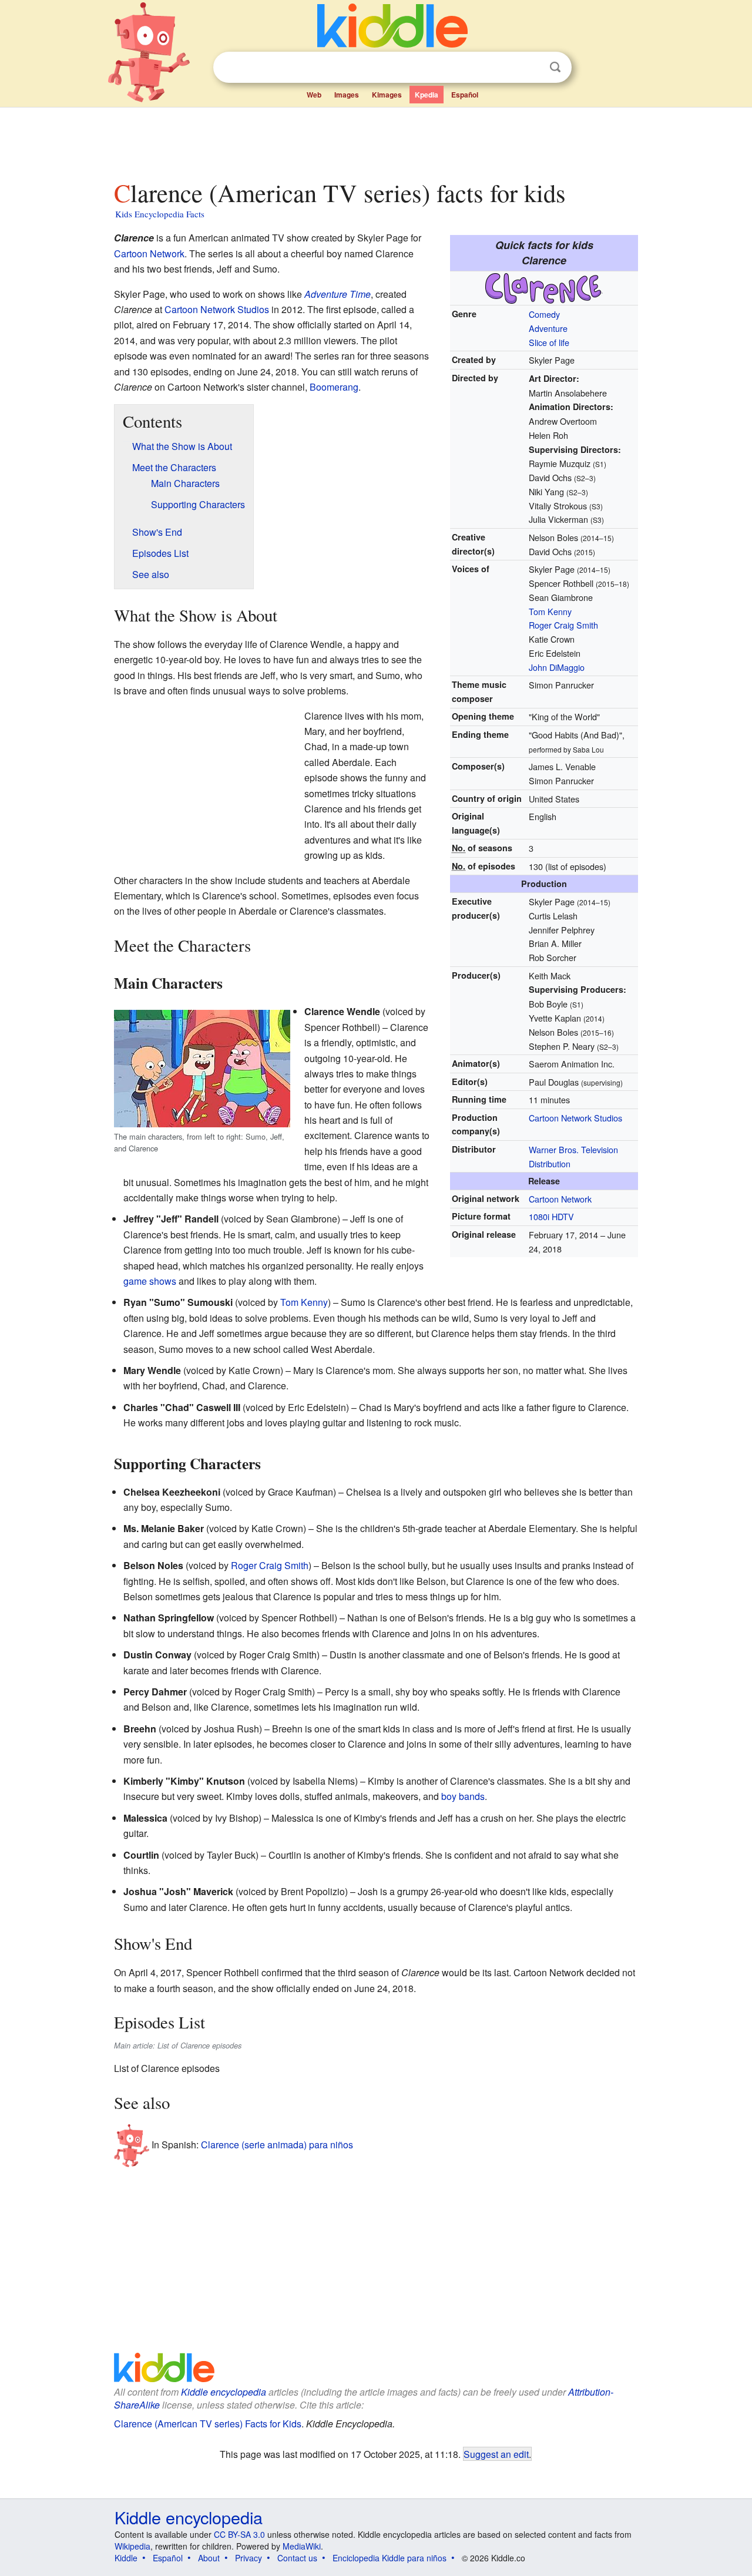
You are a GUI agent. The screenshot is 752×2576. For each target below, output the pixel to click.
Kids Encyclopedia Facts (160, 214)
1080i (539, 1216)
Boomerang (334, 387)
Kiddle (126, 2558)
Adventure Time (338, 294)
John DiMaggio (557, 667)
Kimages (387, 95)
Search (555, 67)
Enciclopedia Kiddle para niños (390, 2558)
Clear (531, 68)
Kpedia (427, 95)
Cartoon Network (560, 1199)
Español (465, 95)
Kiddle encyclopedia (224, 2392)
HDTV (563, 1216)
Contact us (297, 2558)
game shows (150, 1281)
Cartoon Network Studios (575, 1118)
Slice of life (549, 342)
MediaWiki (302, 2546)
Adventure (548, 328)
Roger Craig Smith (563, 625)
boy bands (463, 1796)
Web (314, 95)
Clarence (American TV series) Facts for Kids (208, 2424)
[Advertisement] (375, 140)
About (209, 2558)
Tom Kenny (550, 611)
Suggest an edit (496, 2454)
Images (347, 95)
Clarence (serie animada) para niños (277, 2145)
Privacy (249, 2558)
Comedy (544, 314)
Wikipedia (132, 2546)
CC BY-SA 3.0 (239, 2534)
